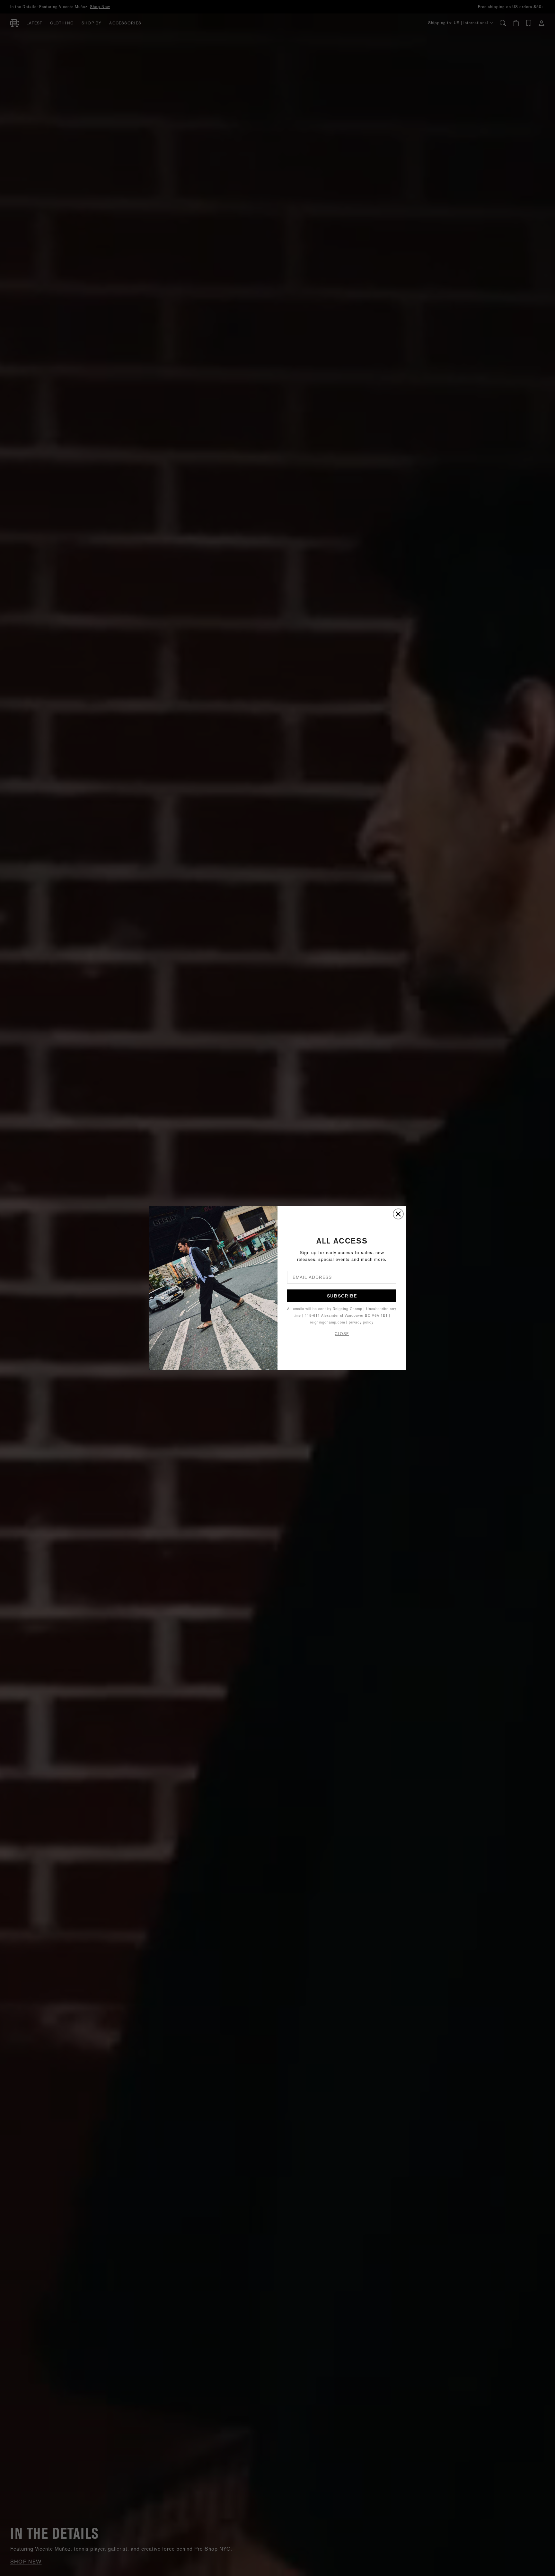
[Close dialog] (398, 1214)
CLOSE (342, 1334)
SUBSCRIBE (342, 1296)
